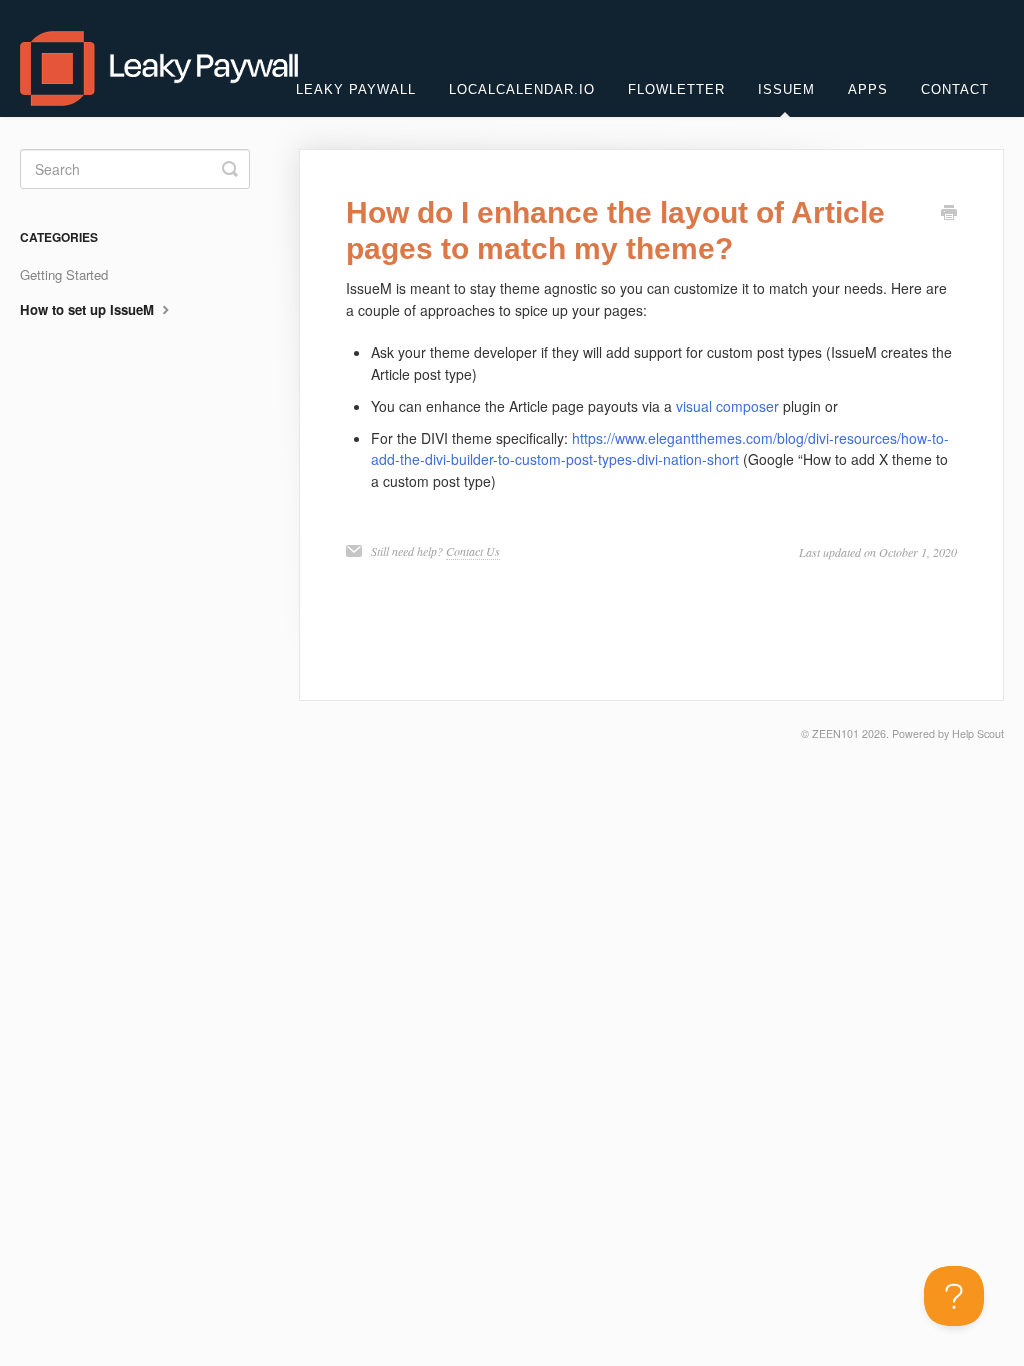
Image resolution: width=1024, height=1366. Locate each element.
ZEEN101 (835, 733)
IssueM (786, 89)
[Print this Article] (949, 214)
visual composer (727, 406)
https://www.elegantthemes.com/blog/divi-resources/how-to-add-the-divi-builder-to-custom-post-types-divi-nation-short (660, 449)
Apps (868, 89)
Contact (955, 89)
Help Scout (978, 733)
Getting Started (64, 274)
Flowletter (676, 89)
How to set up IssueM (89, 309)
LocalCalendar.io (522, 89)
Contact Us (473, 551)
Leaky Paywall (356, 89)
